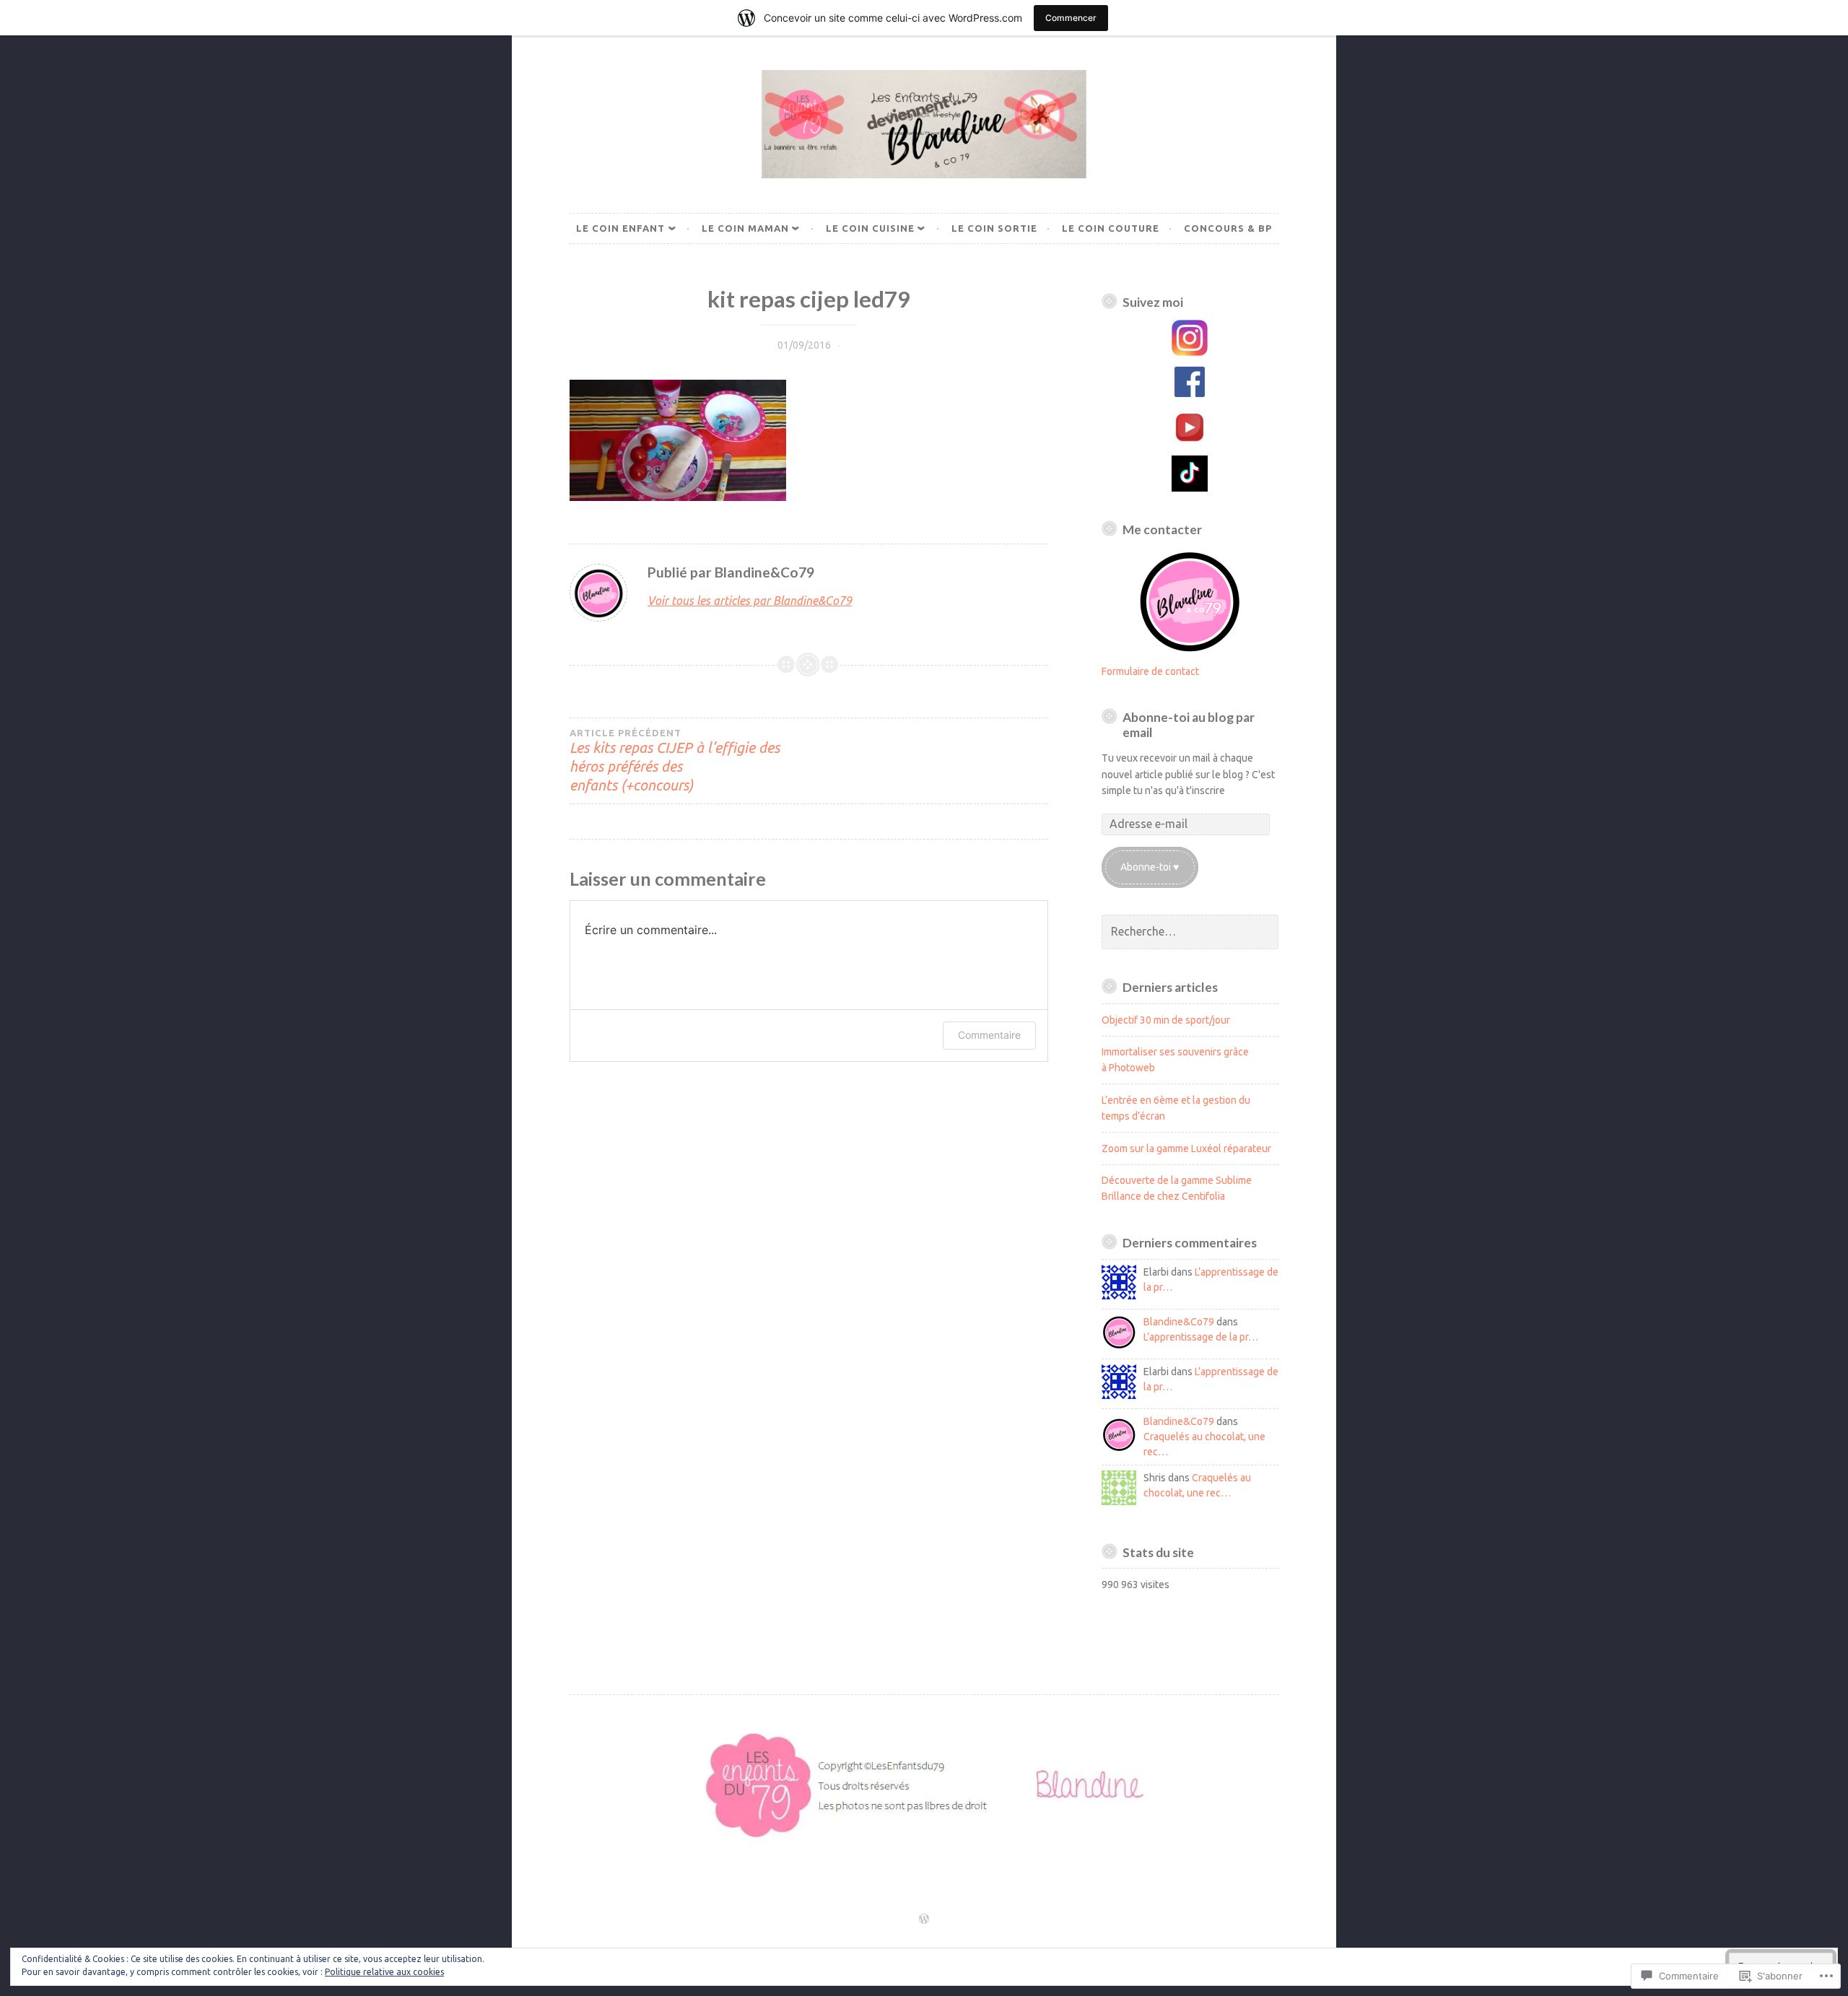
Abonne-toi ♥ (1150, 867)
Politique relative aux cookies (384, 1972)
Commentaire (989, 1035)
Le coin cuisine (870, 228)
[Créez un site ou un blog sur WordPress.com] (924, 1919)
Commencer (1071, 18)
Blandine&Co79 (1179, 1322)
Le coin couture (1111, 228)
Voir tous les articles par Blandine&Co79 (750, 601)
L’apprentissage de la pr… (1201, 1337)
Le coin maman (745, 228)
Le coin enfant (620, 228)
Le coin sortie (994, 228)
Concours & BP (1228, 228)
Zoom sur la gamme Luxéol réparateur (1186, 1149)
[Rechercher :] (1190, 932)
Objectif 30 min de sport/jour (1166, 1020)
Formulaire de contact (1150, 671)
